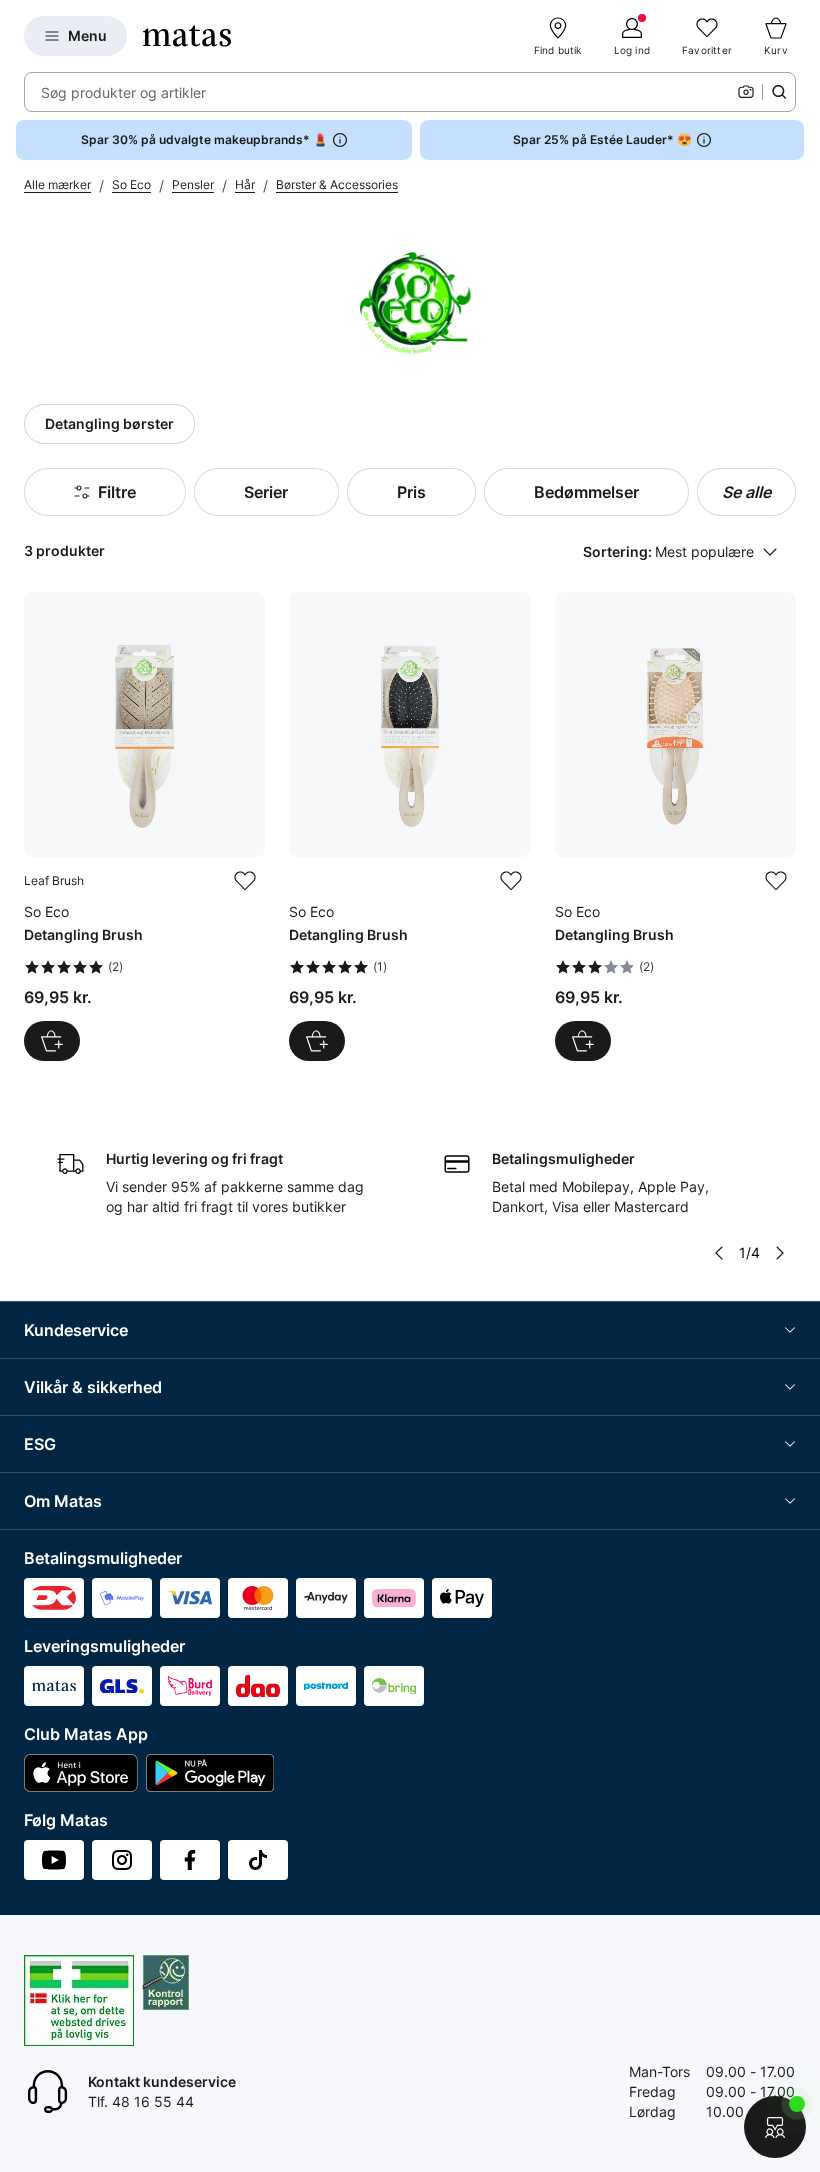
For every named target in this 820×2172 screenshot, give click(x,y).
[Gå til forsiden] (187, 36)
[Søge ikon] (779, 92)
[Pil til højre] (780, 1253)
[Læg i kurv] (52, 1041)
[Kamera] (746, 92)
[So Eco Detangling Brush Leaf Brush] (144, 826)
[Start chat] (775, 2127)
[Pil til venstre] (719, 1253)
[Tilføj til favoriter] (245, 881)
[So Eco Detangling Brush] (409, 826)
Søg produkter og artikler (123, 92)
